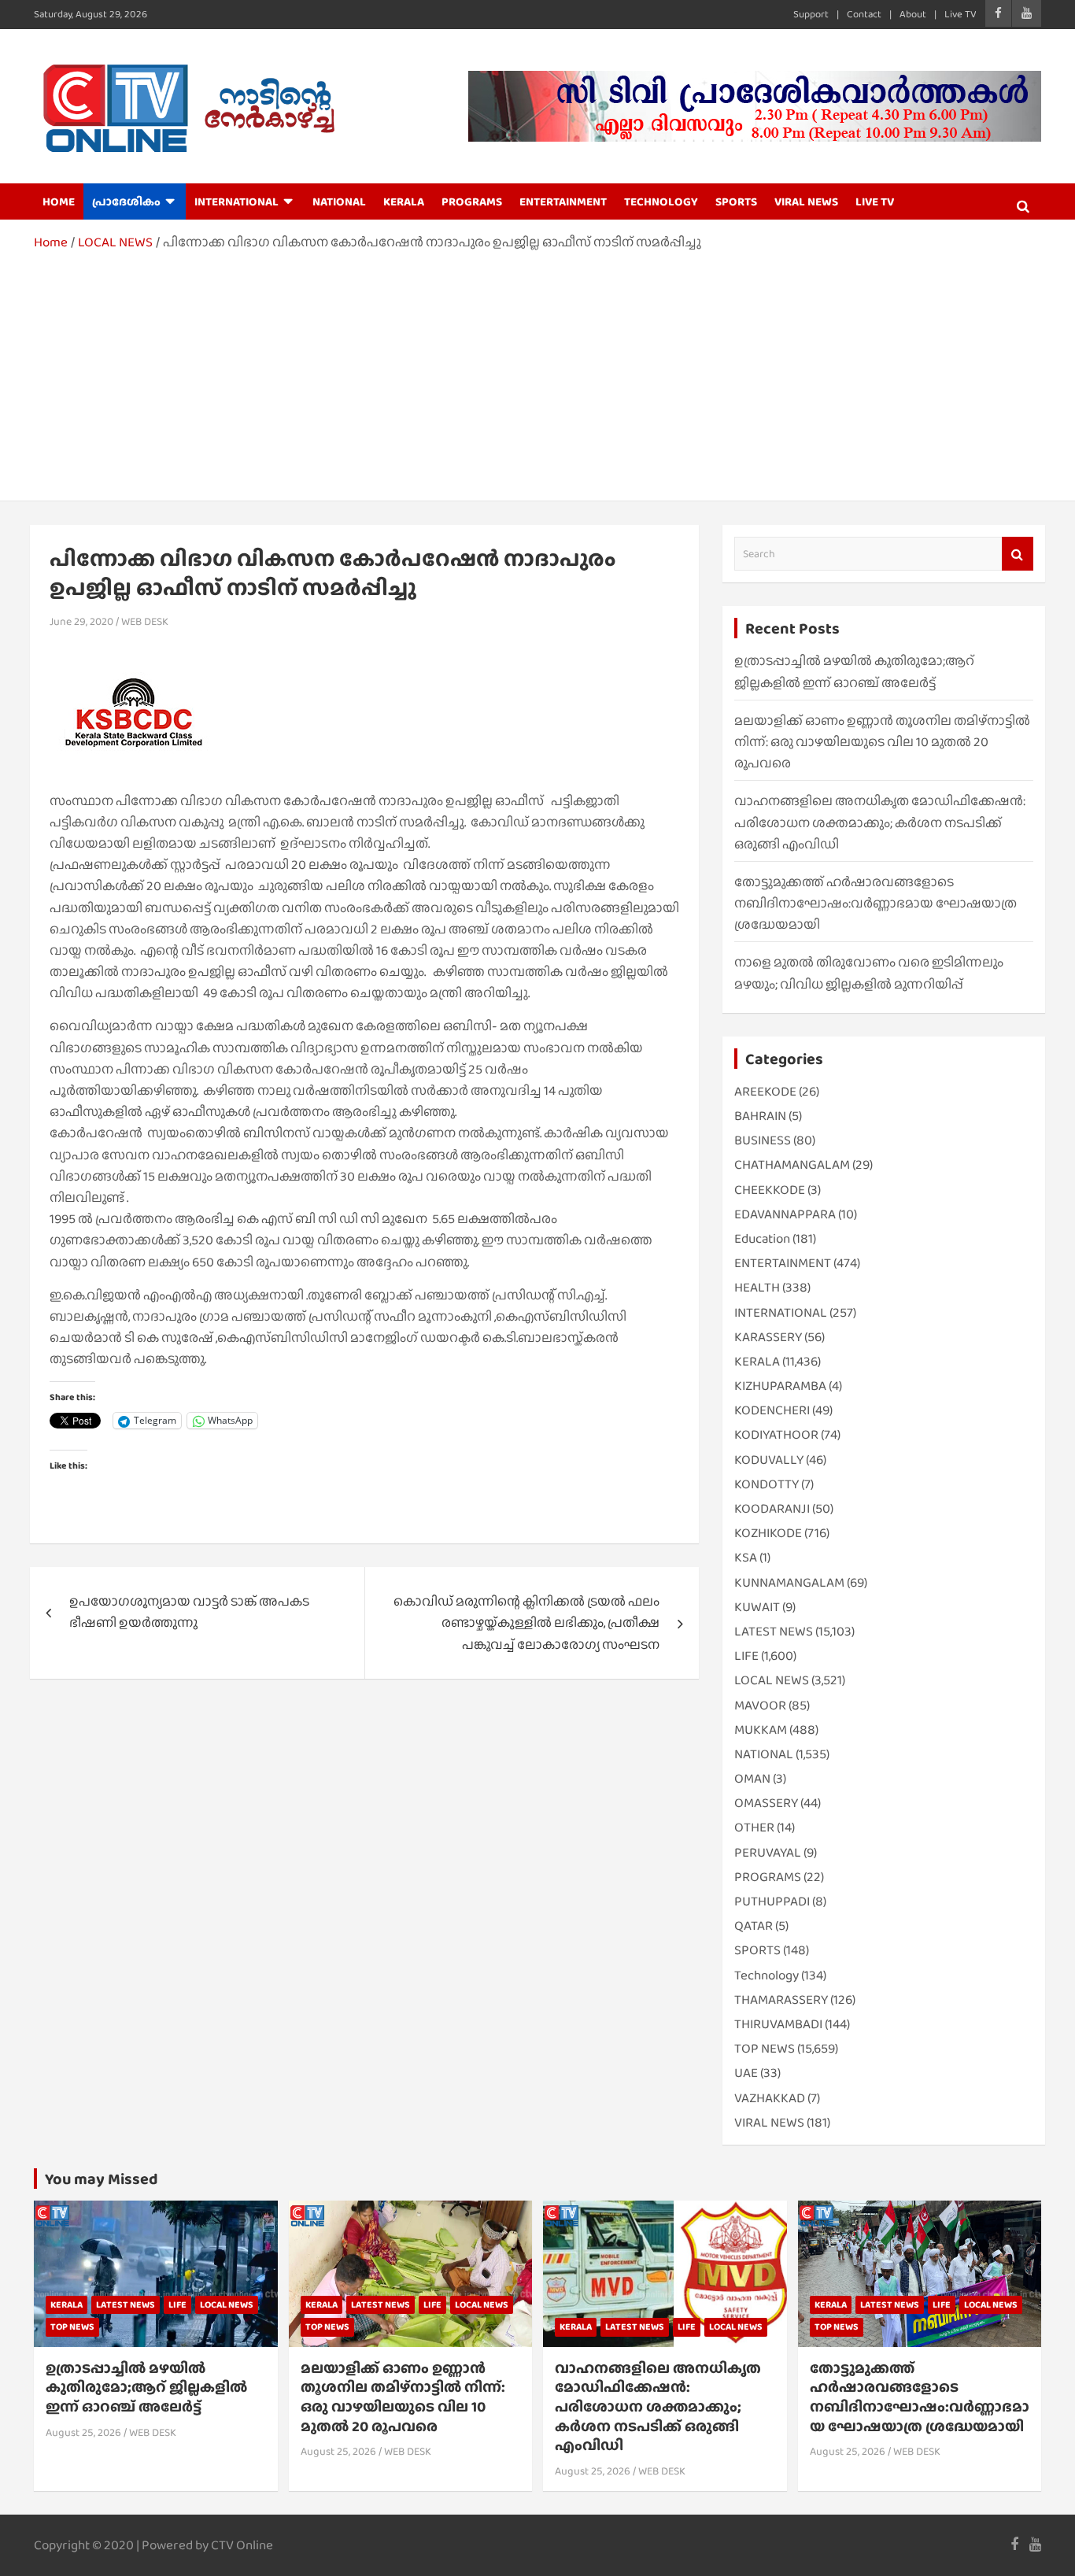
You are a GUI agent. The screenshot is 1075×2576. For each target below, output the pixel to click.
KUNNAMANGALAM (789, 1582)
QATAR (754, 1926)
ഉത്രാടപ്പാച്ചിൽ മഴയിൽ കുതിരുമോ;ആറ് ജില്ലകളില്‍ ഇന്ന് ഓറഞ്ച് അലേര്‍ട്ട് (146, 2387)
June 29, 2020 (81, 621)
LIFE (746, 1656)
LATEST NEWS (774, 1631)
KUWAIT (757, 1607)
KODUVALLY (769, 1460)
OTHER (754, 1827)
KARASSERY (768, 1337)
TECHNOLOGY (661, 201)
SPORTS (736, 201)
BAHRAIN (760, 1116)
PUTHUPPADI (772, 1901)
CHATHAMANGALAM (792, 1164)
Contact (864, 14)
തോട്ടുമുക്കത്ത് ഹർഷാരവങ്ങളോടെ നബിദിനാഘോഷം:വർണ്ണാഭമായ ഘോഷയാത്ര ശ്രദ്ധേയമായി (876, 903)
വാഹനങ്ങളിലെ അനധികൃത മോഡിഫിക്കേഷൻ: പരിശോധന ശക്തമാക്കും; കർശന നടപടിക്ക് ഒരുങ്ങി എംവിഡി (880, 822)
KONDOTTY (767, 1484)
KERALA (404, 201)
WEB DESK (145, 621)
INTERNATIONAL (236, 201)
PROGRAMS (472, 201)
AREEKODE (765, 1091)
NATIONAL (339, 201)
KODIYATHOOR (776, 1434)
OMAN (752, 1778)
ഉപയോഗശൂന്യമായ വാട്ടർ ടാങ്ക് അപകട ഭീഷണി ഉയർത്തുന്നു (189, 1612)
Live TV (960, 14)
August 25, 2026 (83, 2432)
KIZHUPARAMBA (780, 1386)
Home (59, 201)
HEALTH (757, 1287)
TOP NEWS (765, 2048)
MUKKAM (761, 1730)
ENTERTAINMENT (563, 201)
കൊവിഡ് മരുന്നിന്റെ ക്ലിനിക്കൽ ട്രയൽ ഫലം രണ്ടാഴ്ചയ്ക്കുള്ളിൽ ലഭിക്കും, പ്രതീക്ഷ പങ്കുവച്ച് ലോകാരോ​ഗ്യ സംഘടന (526, 1622)
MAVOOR (760, 1705)
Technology (767, 1975)
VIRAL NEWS (806, 201)
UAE (746, 2073)
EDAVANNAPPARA (785, 1214)
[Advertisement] (537, 371)
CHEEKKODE (770, 1190)
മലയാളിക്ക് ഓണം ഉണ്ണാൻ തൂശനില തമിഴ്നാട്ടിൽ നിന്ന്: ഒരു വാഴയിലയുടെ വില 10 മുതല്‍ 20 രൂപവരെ (882, 742)
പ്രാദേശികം (126, 201)
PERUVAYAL (768, 1852)
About (913, 14)
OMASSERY (766, 1803)
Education (762, 1238)
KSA (746, 1557)
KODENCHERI (772, 1410)
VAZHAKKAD (770, 2098)
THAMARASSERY (781, 1999)
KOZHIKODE (768, 1533)
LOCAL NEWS (772, 1680)
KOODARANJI (772, 1508)
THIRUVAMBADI (778, 2024)
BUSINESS (763, 1140)
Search (1018, 554)
